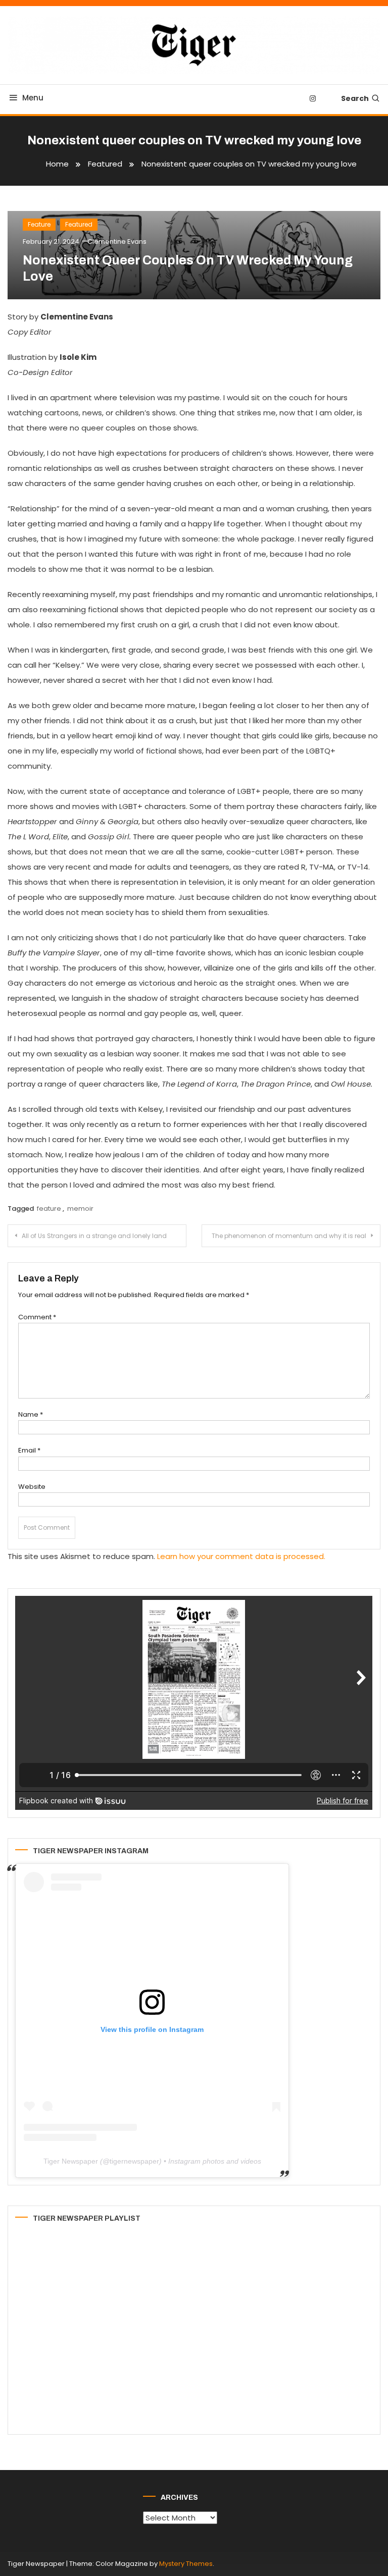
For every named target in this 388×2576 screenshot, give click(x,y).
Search (355, 98)
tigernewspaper (134, 2161)
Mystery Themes (186, 2564)
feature (49, 1209)
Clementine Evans (117, 241)
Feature (39, 224)
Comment (37, 1317)
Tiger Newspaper (71, 2161)
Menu (33, 98)
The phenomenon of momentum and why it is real (289, 1236)
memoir (80, 1209)
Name (31, 1414)
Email (29, 1450)
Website (32, 1487)
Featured (79, 224)
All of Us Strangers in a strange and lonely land (94, 1236)
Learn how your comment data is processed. (241, 1556)
